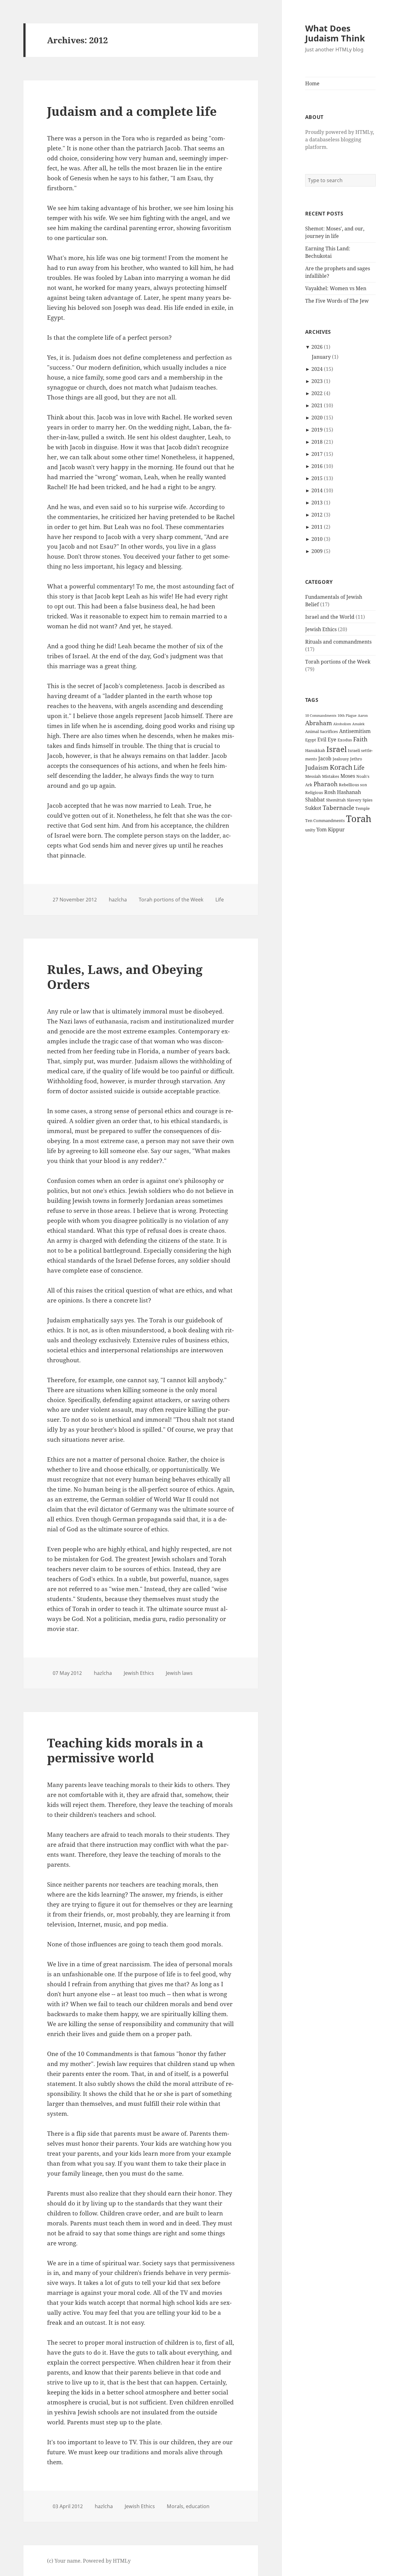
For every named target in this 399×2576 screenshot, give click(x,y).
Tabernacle (338, 808)
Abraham (319, 723)
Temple (363, 808)
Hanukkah (315, 750)
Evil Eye (327, 740)
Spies (368, 800)
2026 (317, 347)
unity (310, 830)
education (198, 2506)
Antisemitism (355, 731)
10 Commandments (321, 716)
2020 (317, 418)
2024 (317, 369)
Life (359, 767)
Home (312, 83)
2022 (317, 393)
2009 (317, 551)
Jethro (356, 759)
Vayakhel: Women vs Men (336, 288)
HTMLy (122, 2561)
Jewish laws (179, 1673)
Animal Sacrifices (322, 731)
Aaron (363, 716)
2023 (317, 381)
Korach (341, 767)
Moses (348, 776)
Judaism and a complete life (132, 111)
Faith (360, 739)
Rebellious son (353, 785)
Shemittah (336, 800)
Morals (175, 2506)
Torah (359, 819)
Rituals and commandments (338, 642)
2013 (317, 503)
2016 (317, 466)
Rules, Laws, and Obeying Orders (125, 977)
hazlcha (118, 900)
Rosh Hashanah (343, 792)
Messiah (313, 776)
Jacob (325, 759)
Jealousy (341, 759)
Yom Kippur (331, 830)
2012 (317, 515)
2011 (317, 527)
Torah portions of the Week (338, 662)
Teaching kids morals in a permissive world (125, 1750)
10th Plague (347, 716)
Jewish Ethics (321, 629)
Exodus (345, 740)
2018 (317, 442)
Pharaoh (326, 784)
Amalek (358, 724)
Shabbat (315, 800)
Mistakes (331, 776)
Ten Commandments (325, 820)
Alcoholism (342, 724)
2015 (317, 478)
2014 (317, 490)
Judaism (317, 767)
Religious (314, 792)
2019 (317, 430)
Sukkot (313, 808)
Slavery (354, 800)
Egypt (311, 740)
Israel (337, 749)
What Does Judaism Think (335, 33)
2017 (317, 454)
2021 (317, 405)
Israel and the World (330, 617)
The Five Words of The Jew (337, 301)
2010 (317, 539)
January (321, 357)
